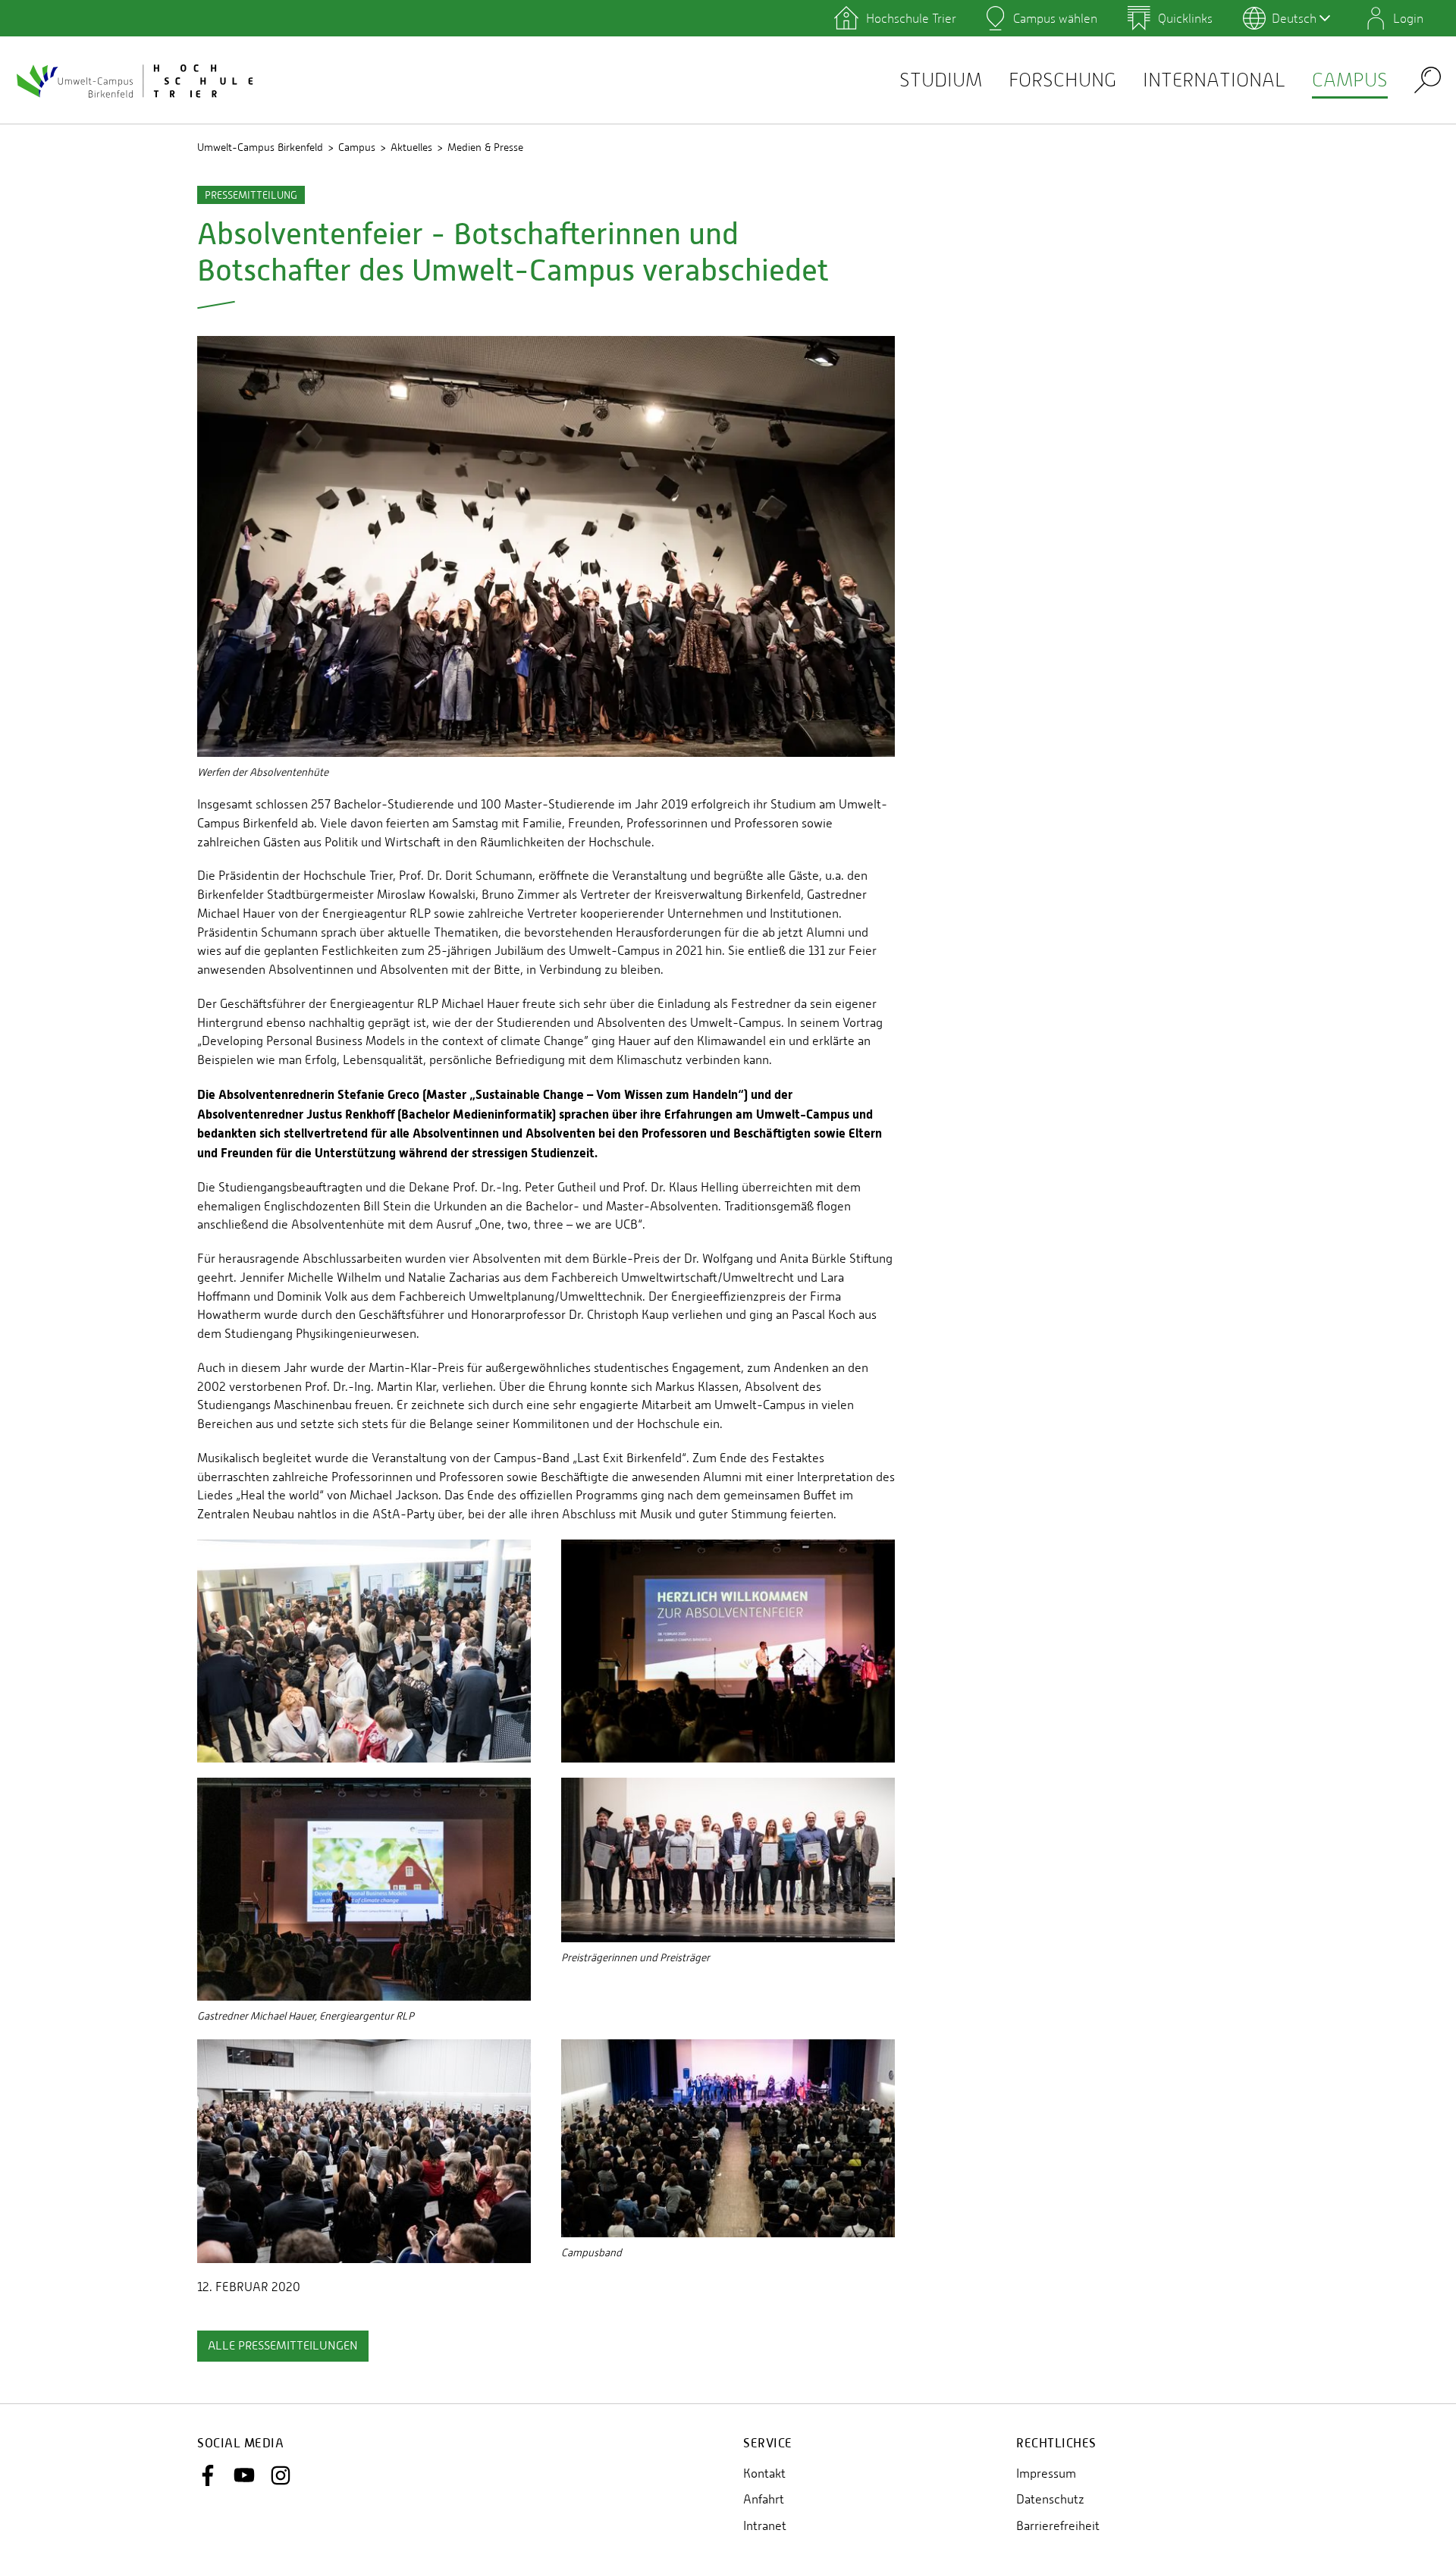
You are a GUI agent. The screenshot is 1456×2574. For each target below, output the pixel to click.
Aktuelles (411, 147)
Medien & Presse (485, 147)
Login (1408, 18)
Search (1428, 79)
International (1214, 80)
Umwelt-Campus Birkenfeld (260, 147)
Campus (1350, 80)
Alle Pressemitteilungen (283, 2345)
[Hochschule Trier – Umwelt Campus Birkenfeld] (136, 80)
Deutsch (1294, 18)
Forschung (1062, 80)
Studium (941, 80)
